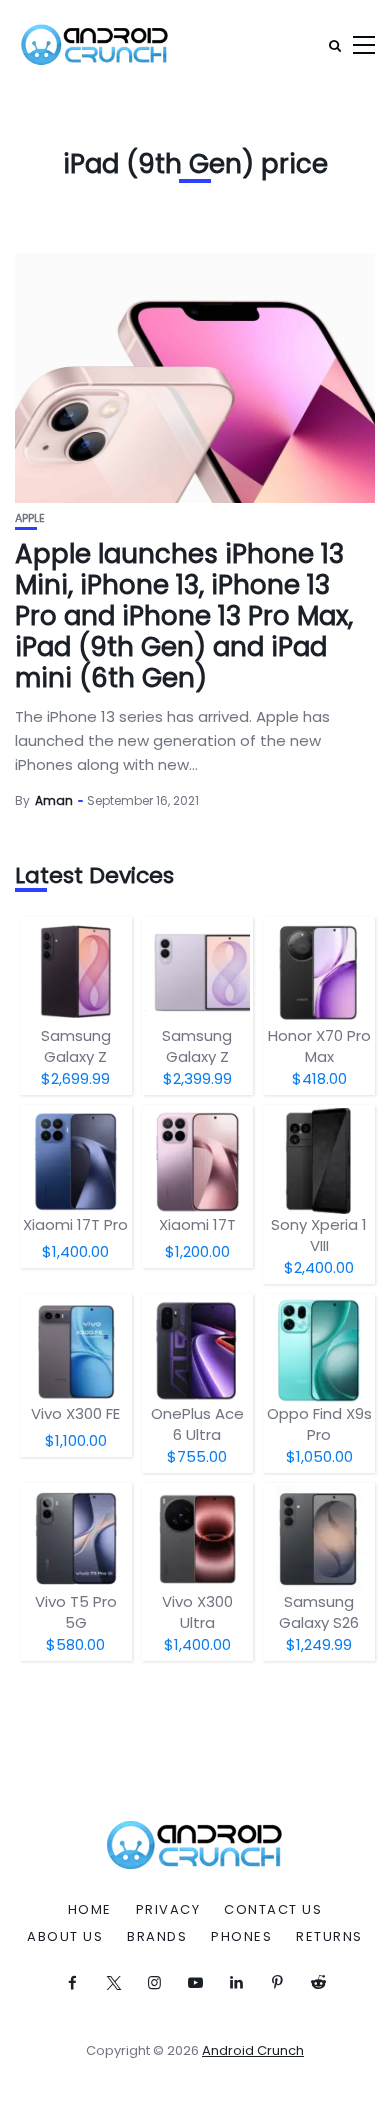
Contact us (273, 1910)
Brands (157, 1937)
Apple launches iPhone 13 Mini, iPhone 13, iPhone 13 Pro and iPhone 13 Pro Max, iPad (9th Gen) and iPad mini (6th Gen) (184, 616)
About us (65, 1937)
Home (90, 1910)
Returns (329, 1937)
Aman (54, 800)
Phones (241, 1937)
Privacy (168, 1910)
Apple (30, 518)
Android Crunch (253, 2050)
